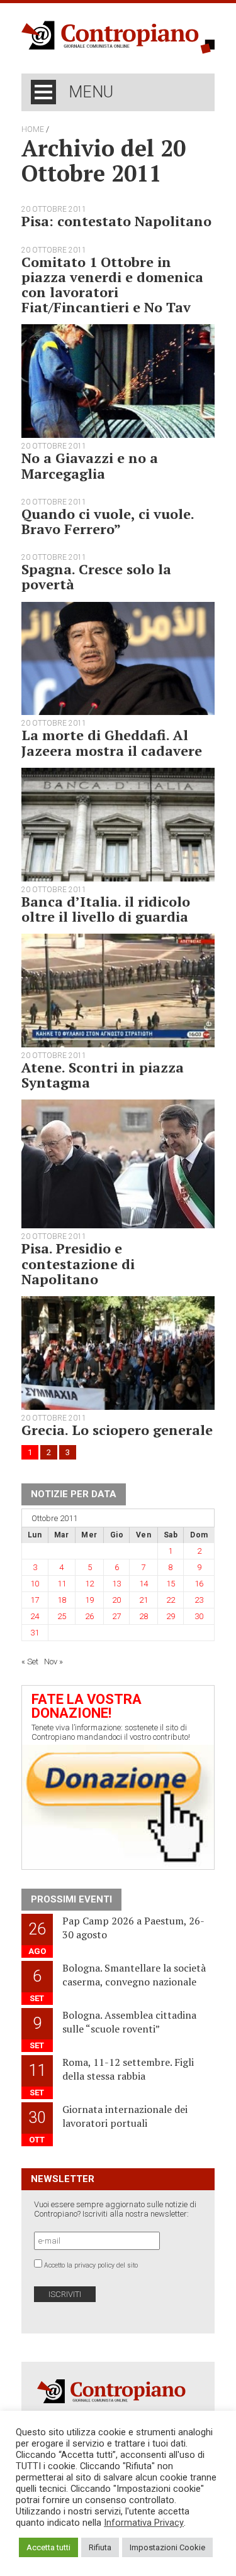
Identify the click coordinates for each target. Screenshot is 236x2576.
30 (199, 1616)
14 (143, 1584)
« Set (30, 1662)
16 (199, 1584)
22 (171, 1600)
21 (143, 1600)
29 (171, 1616)
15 (171, 1584)
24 (35, 1616)
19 (89, 1600)
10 (35, 1584)
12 (89, 1584)
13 (116, 1584)
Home (33, 129)
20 (116, 1600)
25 (62, 1616)
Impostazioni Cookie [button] (167, 2547)
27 (116, 1616)
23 (199, 1600)
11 (62, 1584)
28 (143, 1616)
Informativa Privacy (144, 2523)
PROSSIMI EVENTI (71, 1899)
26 (89, 1616)
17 (35, 1600)
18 (62, 1600)
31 (35, 1633)
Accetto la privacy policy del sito (91, 2265)
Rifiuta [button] (100, 2547)
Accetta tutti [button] (48, 2547)
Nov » (53, 1662)
